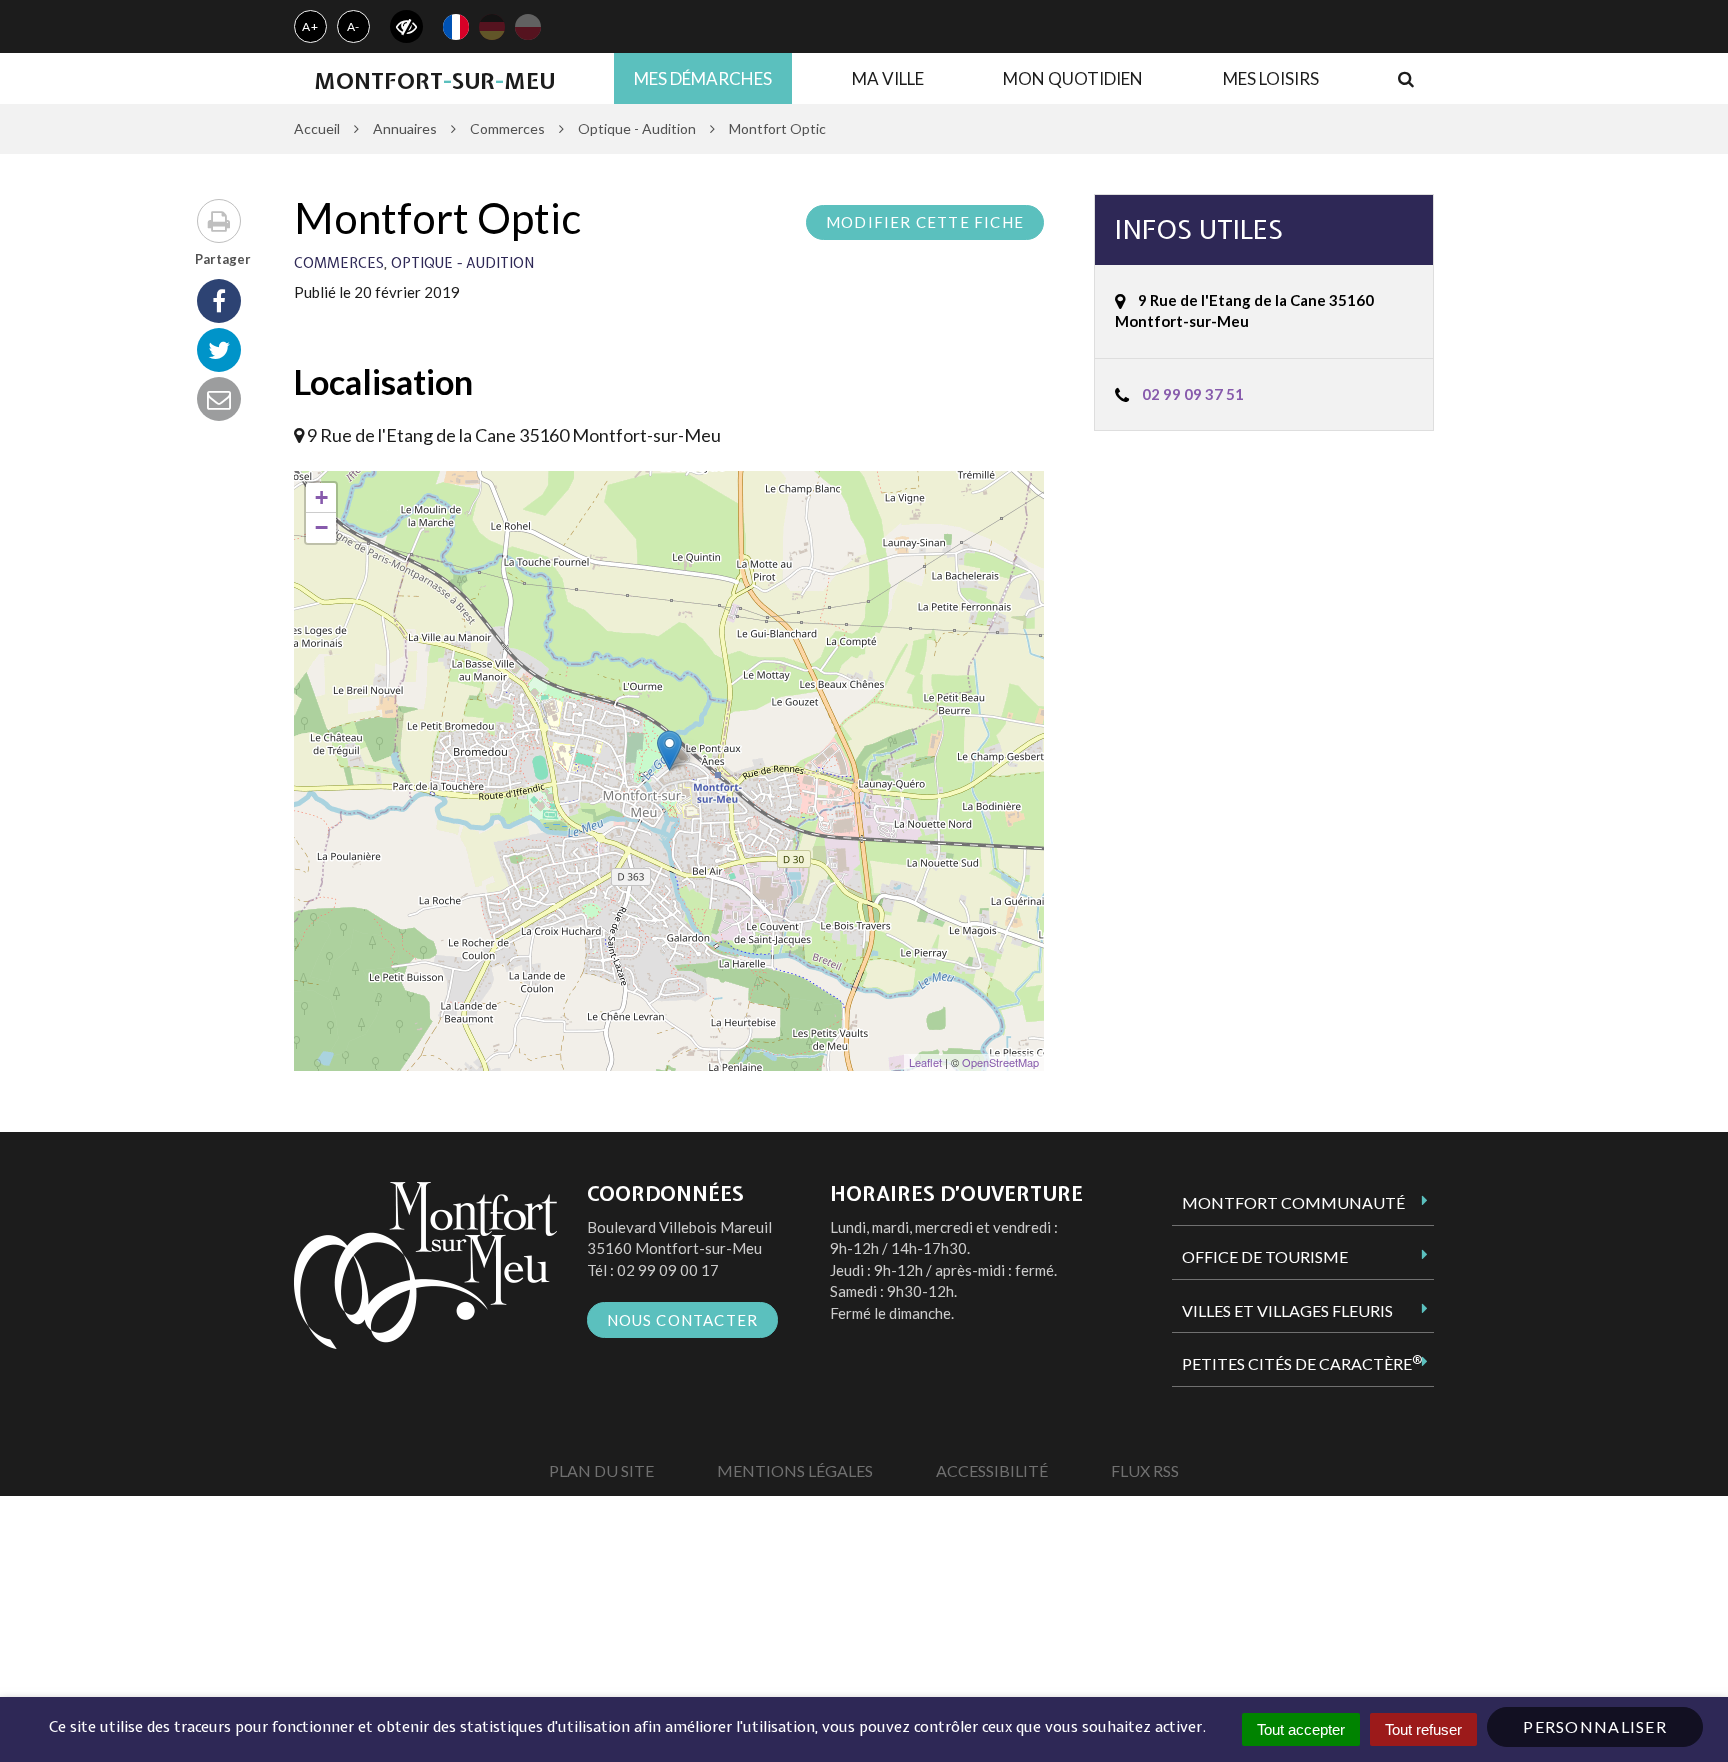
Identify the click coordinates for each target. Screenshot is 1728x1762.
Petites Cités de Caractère (1302, 1363)
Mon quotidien (1073, 78)
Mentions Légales (795, 1470)
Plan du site (601, 1470)
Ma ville (888, 78)
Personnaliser (1595, 1726)
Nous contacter (683, 1320)
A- (354, 26)
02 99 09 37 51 (1193, 394)
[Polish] (528, 27)
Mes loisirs (1271, 78)
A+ (310, 26)
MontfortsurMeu (434, 81)
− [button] (321, 527)
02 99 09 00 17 (668, 1270)
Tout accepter (1301, 1729)
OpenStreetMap (1000, 1062)
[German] (492, 27)
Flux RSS (1145, 1470)
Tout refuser (1423, 1729)
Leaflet (925, 1062)
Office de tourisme (1265, 1256)
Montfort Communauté (1293, 1202)
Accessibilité (992, 1470)
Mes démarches (703, 78)
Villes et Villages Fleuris (1287, 1310)
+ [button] (321, 497)
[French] (456, 27)
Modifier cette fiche (925, 222)
